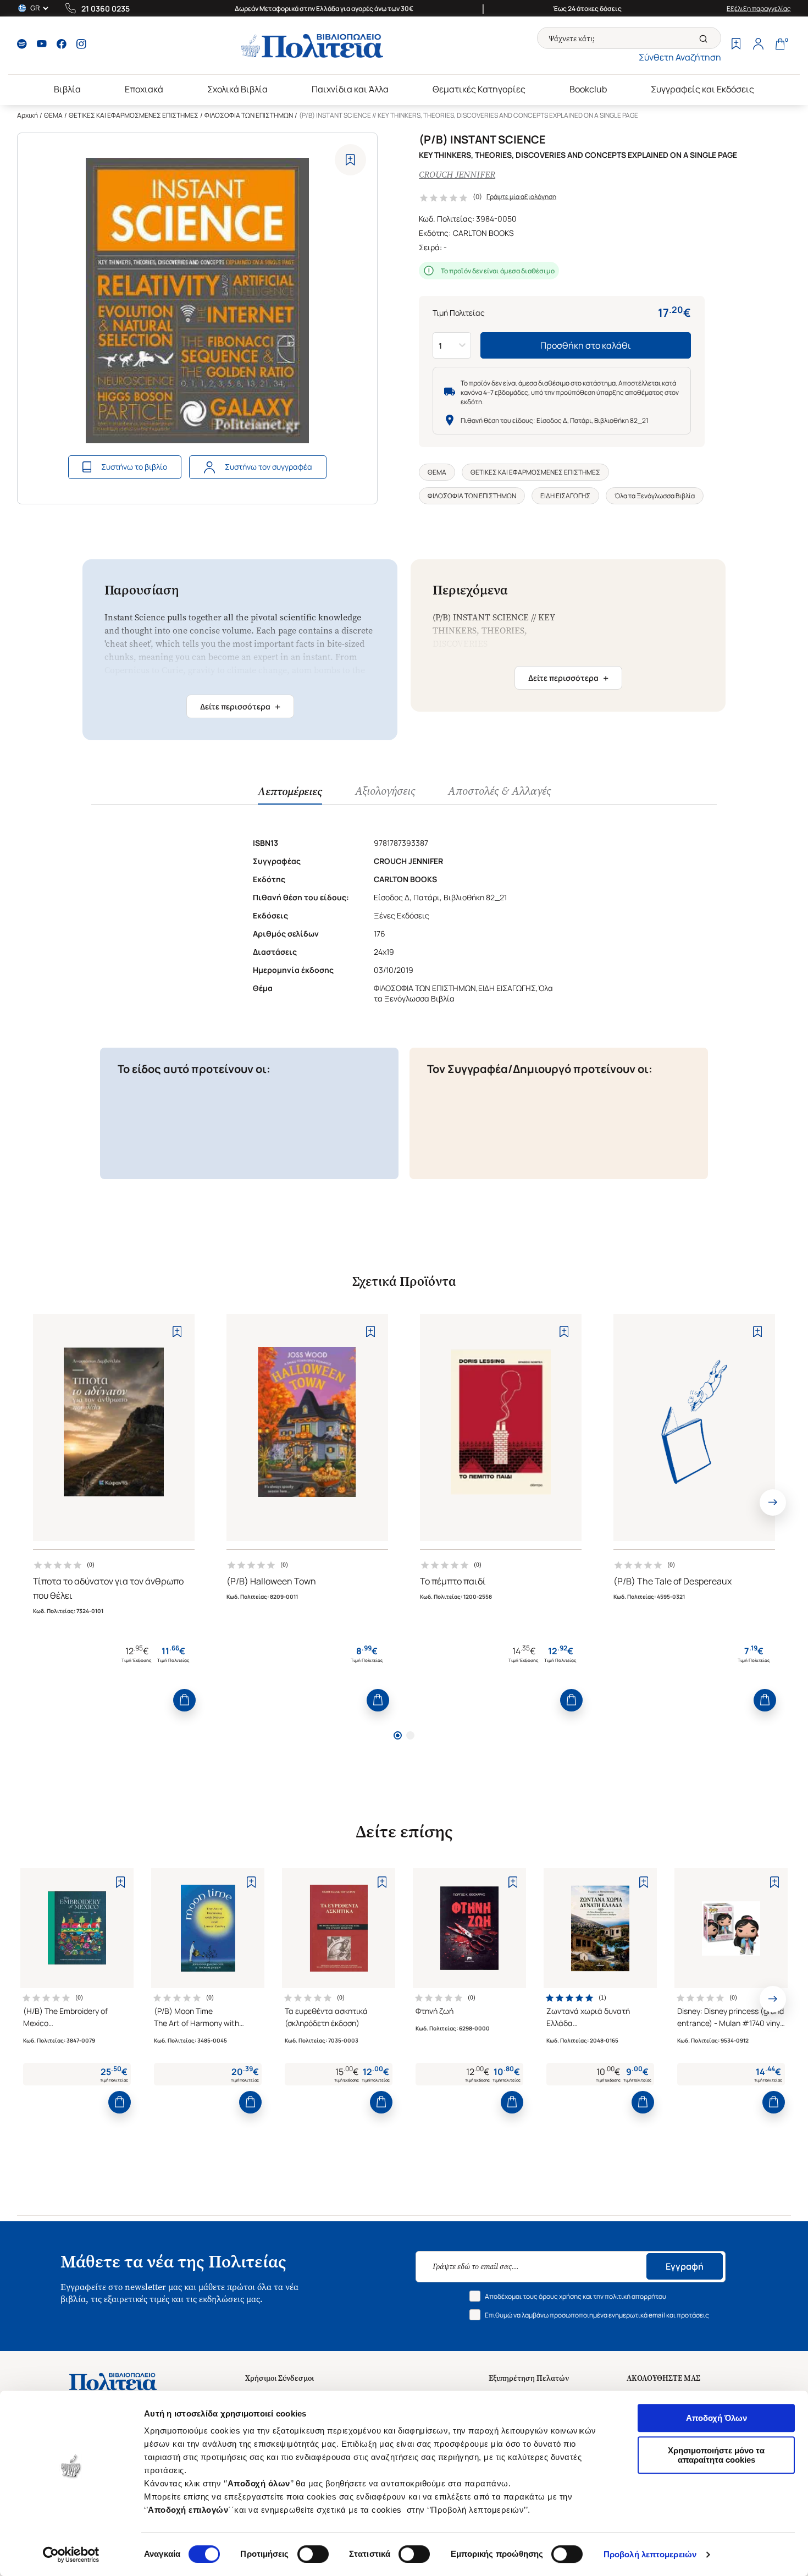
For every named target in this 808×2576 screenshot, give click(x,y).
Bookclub (588, 89)
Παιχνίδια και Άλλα (350, 89)
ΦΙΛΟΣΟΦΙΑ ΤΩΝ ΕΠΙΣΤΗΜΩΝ (249, 115)
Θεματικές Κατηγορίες (479, 89)
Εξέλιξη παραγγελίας (759, 9)
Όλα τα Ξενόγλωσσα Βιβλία (655, 496)
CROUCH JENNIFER (457, 175)
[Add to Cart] (184, 1700)
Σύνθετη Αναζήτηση (680, 57)
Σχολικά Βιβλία (237, 89)
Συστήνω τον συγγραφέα (269, 467)
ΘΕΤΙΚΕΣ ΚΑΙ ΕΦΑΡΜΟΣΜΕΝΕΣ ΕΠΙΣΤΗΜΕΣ (134, 115)
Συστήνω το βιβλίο (134, 467)
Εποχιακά (144, 89)
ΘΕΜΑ (53, 115)
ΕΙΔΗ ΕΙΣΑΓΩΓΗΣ (565, 496)
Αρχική (27, 115)
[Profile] (758, 45)
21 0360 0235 (106, 9)
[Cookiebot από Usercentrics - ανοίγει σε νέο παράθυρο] (71, 2555)
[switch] (313, 2554)
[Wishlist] (736, 45)
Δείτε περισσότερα (240, 707)
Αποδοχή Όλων (716, 2418)
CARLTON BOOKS (483, 233)
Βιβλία (67, 89)
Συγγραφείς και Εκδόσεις (702, 89)
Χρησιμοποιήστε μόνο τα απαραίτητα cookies (716, 2455)
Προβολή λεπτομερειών (650, 2554)
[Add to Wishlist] (350, 160)
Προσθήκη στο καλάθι (586, 345)
